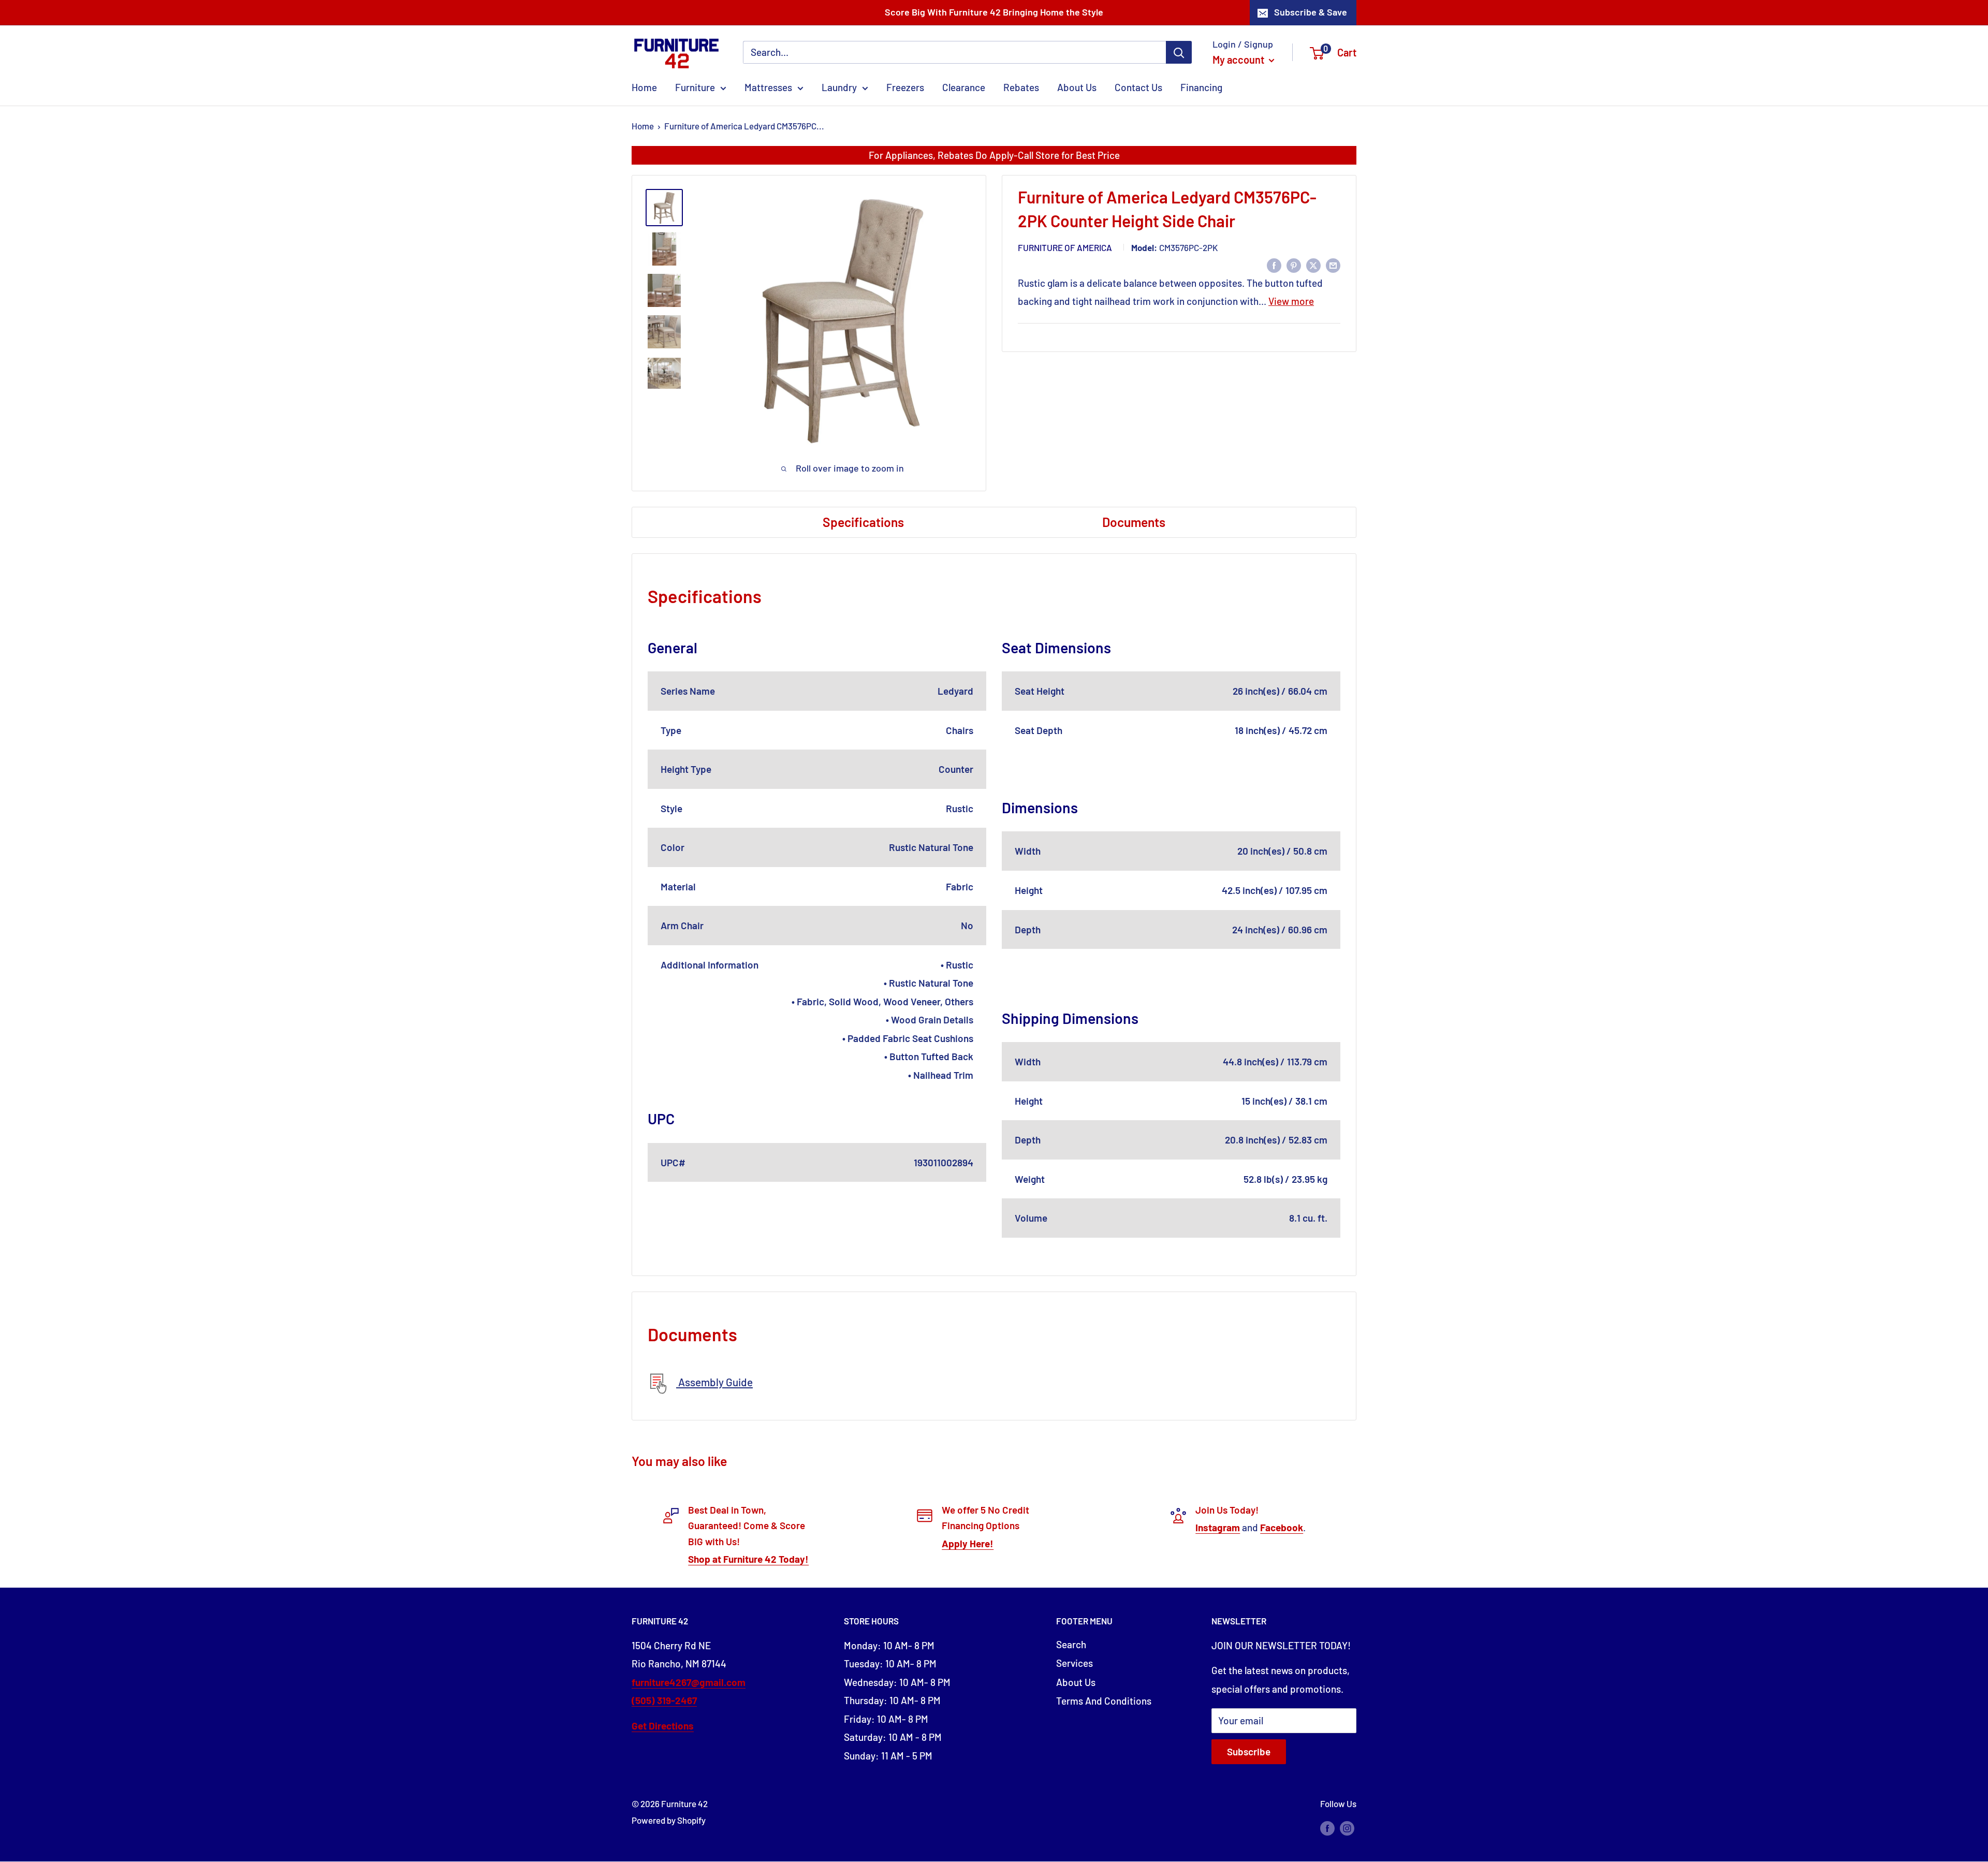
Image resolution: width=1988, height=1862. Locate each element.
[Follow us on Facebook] (1327, 1828)
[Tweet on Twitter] (1313, 265)
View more (1291, 301)
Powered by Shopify (669, 1820)
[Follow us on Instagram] (1347, 1828)
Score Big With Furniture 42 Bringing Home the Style (994, 12)
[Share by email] (1333, 265)
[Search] (1179, 52)
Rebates (1021, 87)
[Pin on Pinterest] (1294, 265)
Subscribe (1249, 1751)
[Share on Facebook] (1274, 265)
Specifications (863, 522)
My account (1239, 60)
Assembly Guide (714, 1382)
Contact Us (1138, 87)
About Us (1077, 87)
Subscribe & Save (1311, 12)
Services (1075, 1663)
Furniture (695, 87)
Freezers (905, 87)
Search (1071, 1644)
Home (644, 87)
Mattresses (768, 87)
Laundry (839, 87)
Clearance (964, 87)
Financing (1201, 87)
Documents (1134, 522)
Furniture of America (1065, 247)
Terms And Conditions (1104, 1701)
